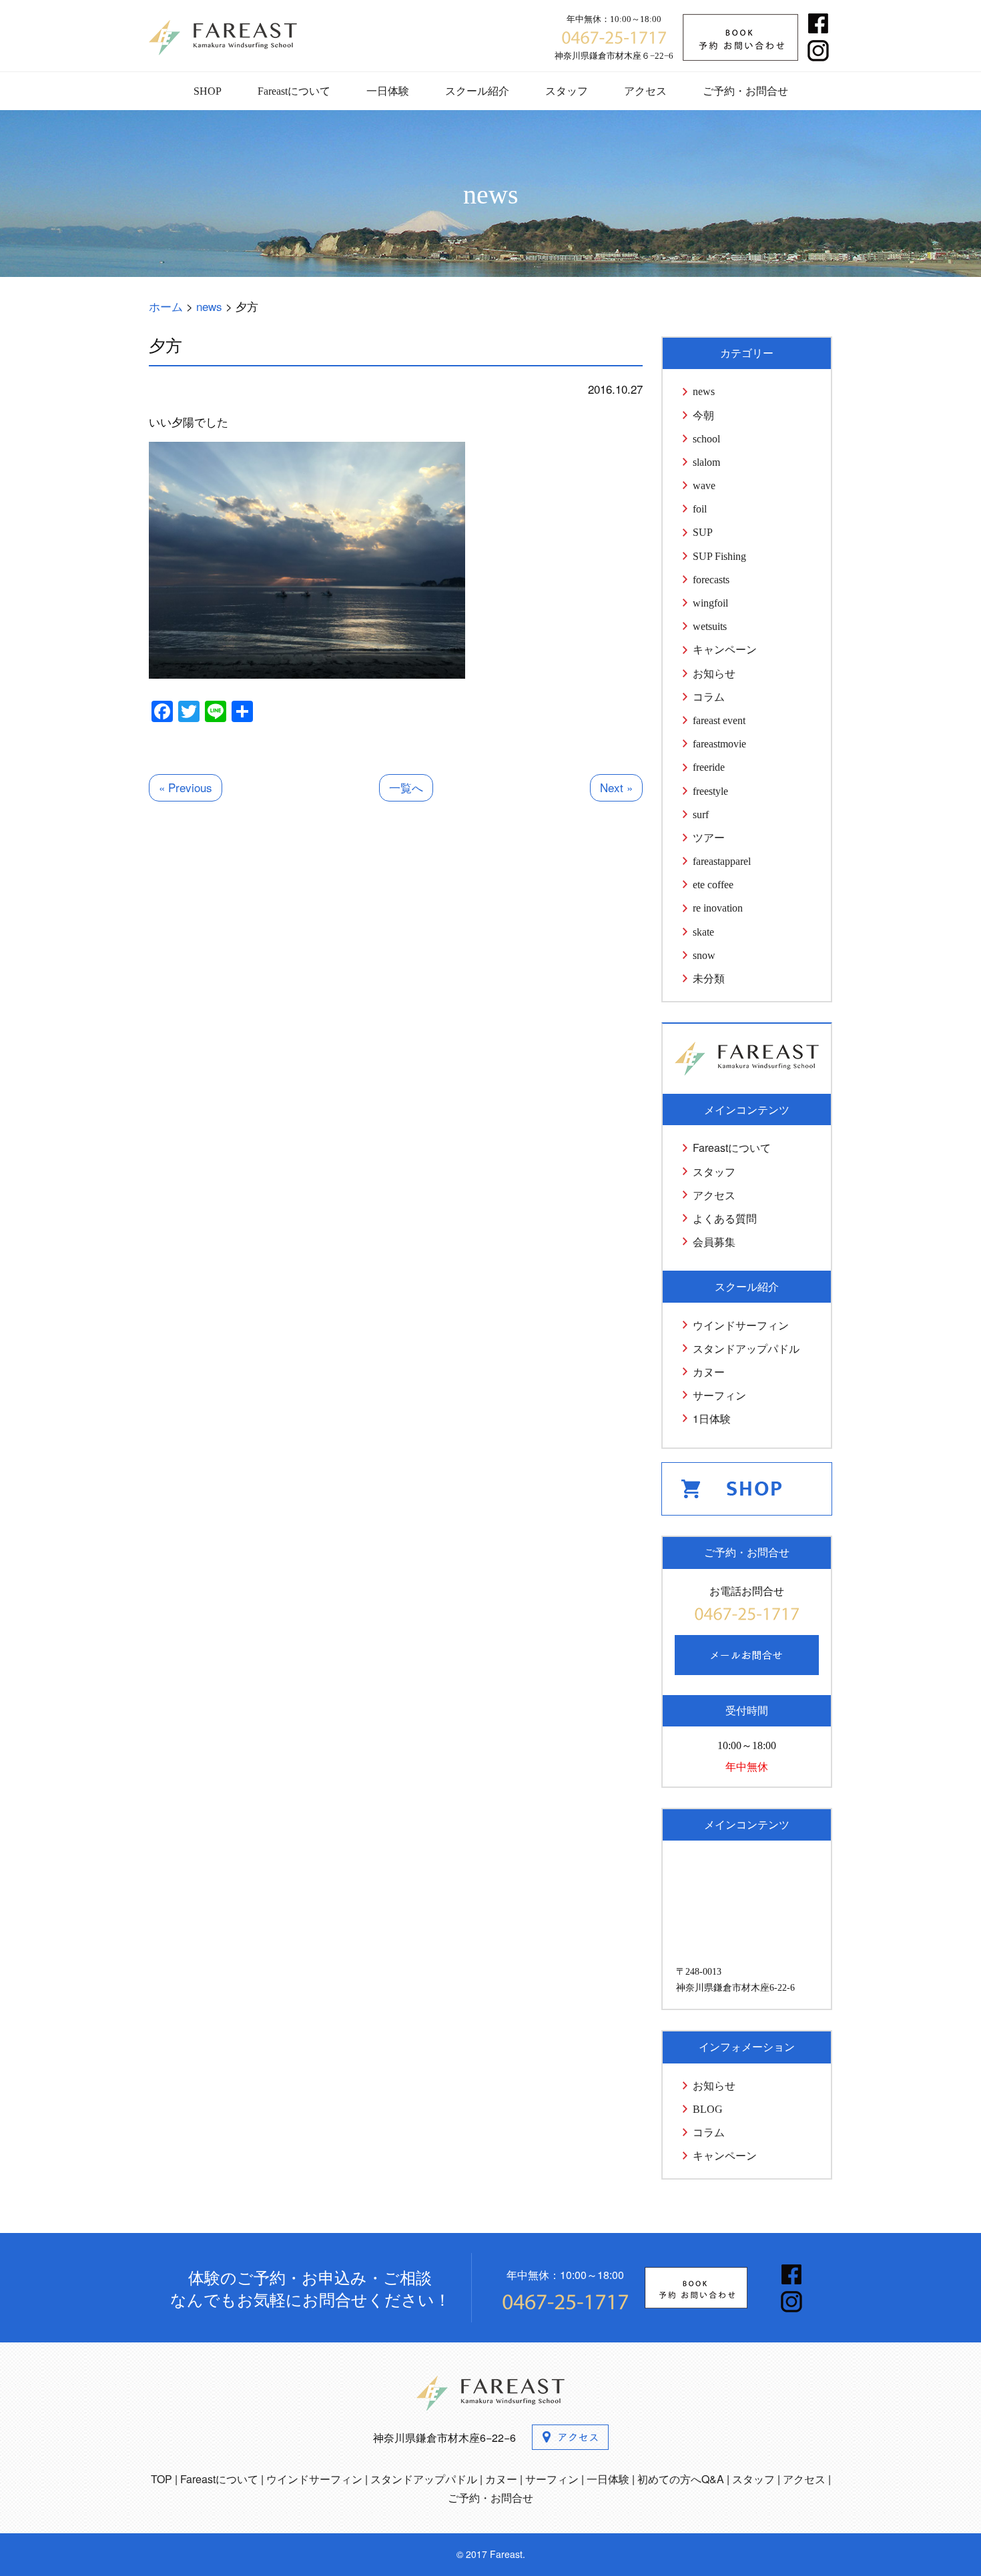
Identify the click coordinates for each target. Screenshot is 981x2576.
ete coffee (713, 885)
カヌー (709, 1372)
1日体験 (712, 1418)
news (704, 391)
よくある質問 (725, 1218)
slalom (706, 462)
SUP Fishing (719, 556)
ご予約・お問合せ (745, 91)
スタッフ (567, 91)
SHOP (208, 91)
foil (700, 509)
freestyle (710, 791)
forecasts (711, 580)
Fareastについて (294, 91)
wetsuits (710, 626)
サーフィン (719, 1395)
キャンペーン (725, 650)
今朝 (703, 415)
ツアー (709, 838)
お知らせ (714, 674)
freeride (709, 767)
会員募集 (714, 1242)
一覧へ (406, 787)
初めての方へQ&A (681, 2479)
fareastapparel (722, 861)
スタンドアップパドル (746, 1348)
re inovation (718, 908)
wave (704, 486)
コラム (709, 697)
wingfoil (710, 603)
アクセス (645, 91)
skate (703, 932)
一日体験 (388, 91)
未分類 (709, 979)
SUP (703, 532)
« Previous (186, 787)
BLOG (708, 2109)
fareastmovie (719, 744)
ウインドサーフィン (741, 1325)
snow (704, 955)
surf (701, 815)
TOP (161, 2479)
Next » (616, 787)
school (706, 439)
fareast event (719, 720)
